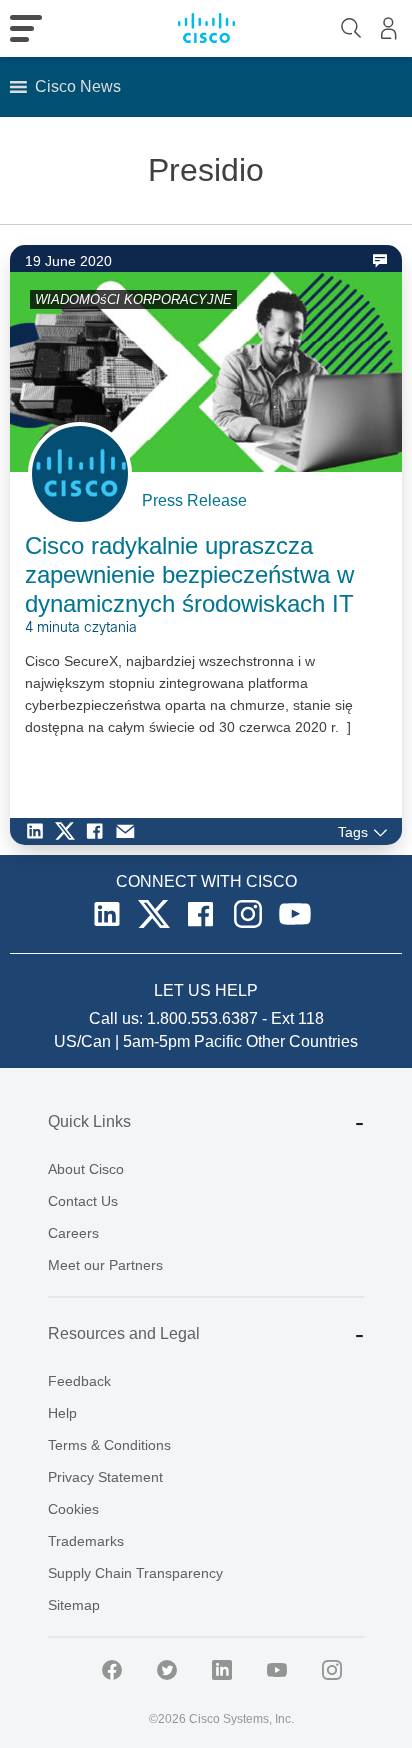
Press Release (194, 500)
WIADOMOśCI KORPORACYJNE (133, 299)
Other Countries (302, 1041)
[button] (78, 87)
